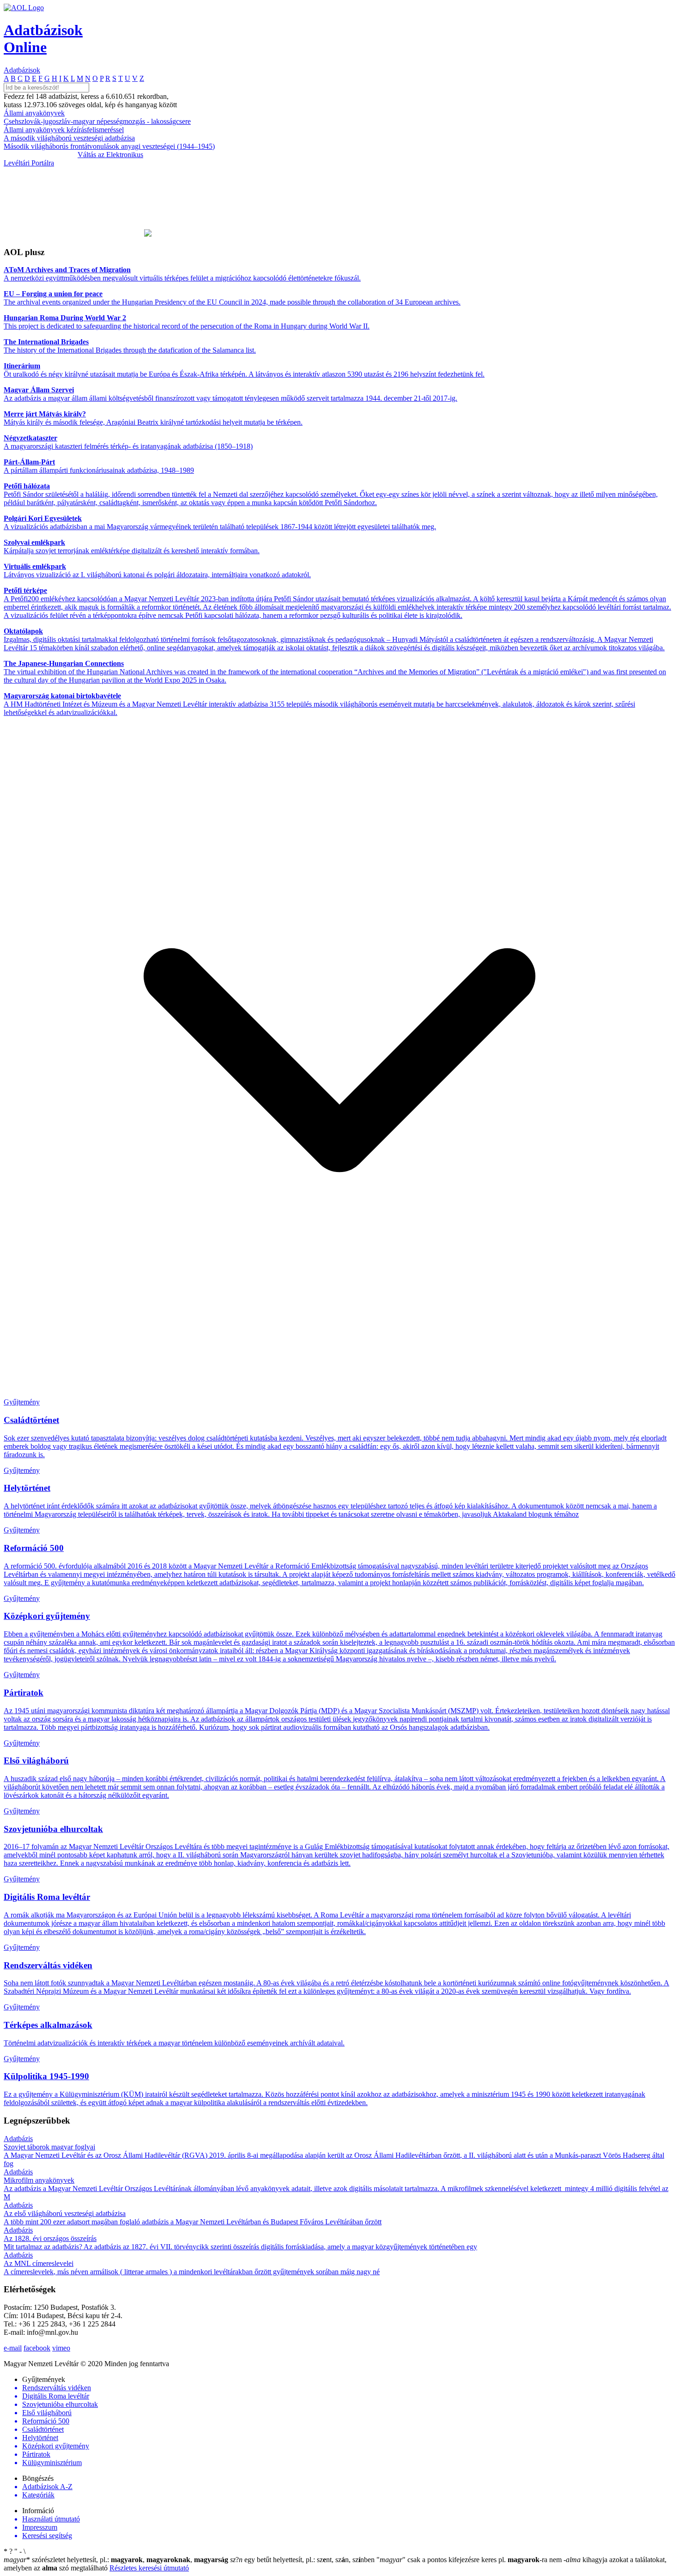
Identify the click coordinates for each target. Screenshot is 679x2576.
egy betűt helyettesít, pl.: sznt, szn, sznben (303, 2560)
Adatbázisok (22, 70)
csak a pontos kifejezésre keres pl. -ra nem (470, 2560)
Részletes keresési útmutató (149, 2568)
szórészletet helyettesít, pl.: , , (116, 2560)
